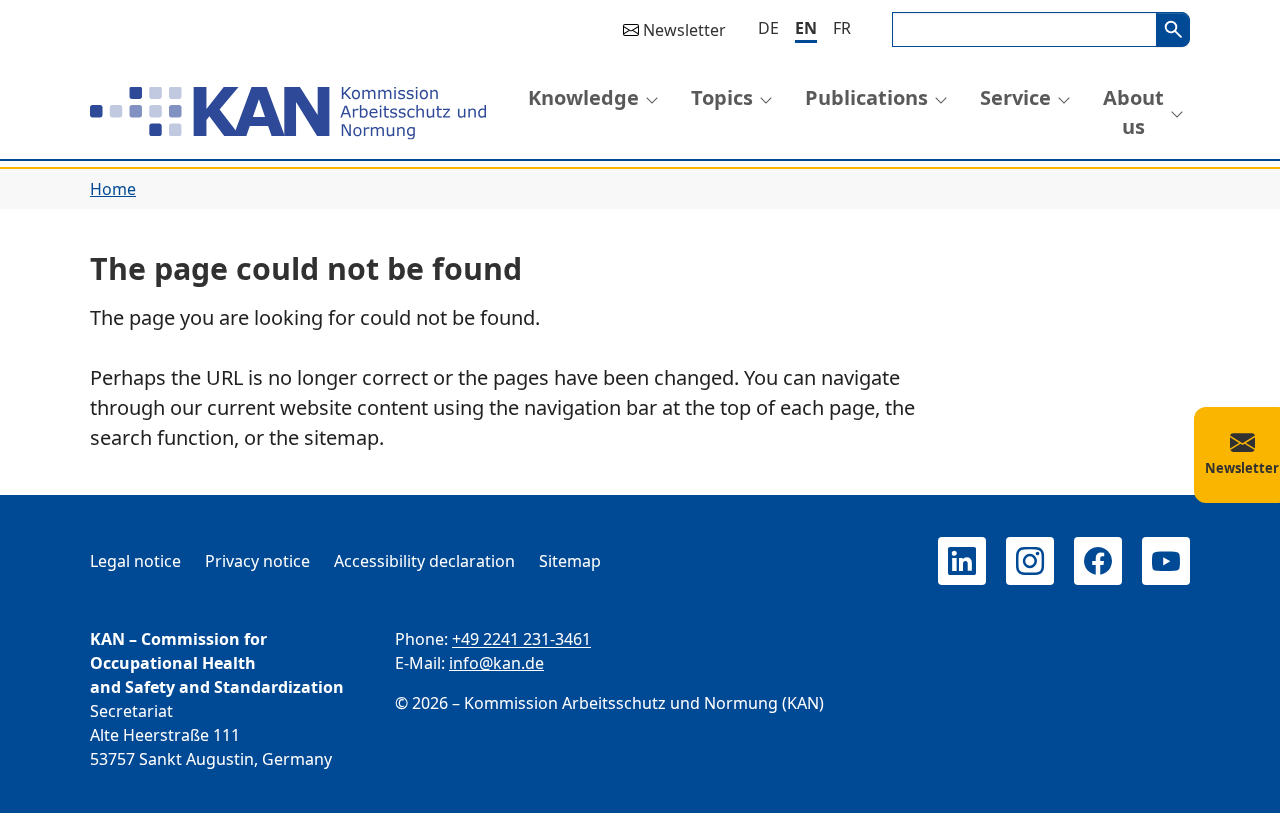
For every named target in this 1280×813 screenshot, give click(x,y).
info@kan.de (496, 663)
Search (1173, 29)
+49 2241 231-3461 (521, 639)
